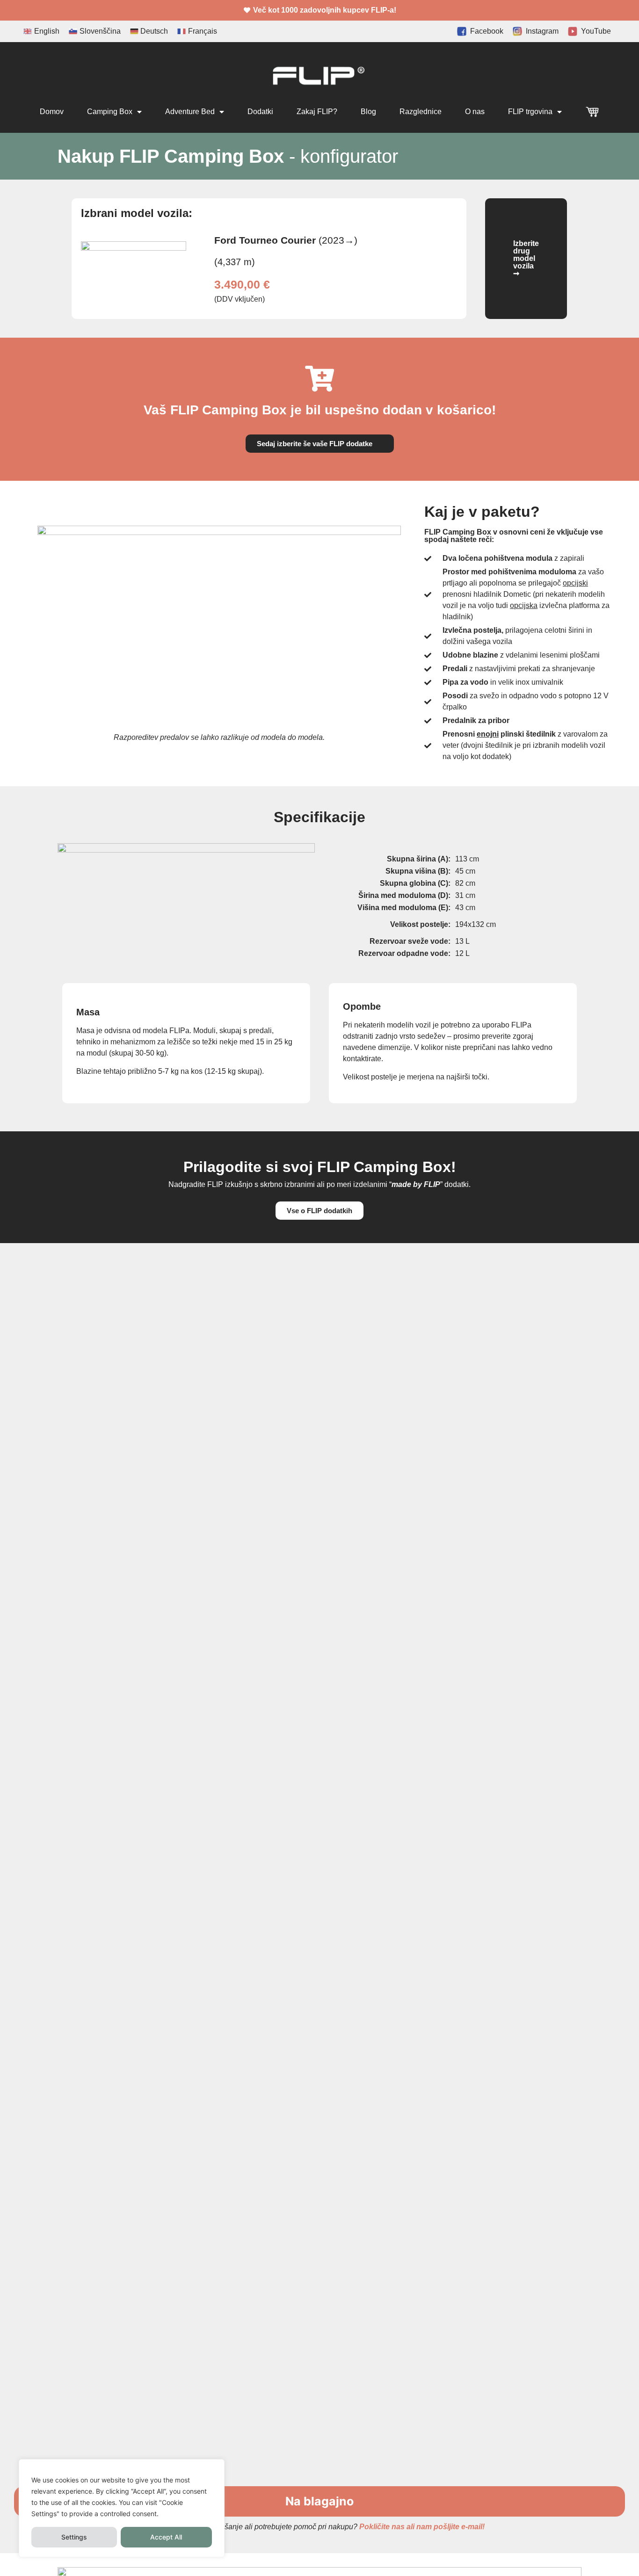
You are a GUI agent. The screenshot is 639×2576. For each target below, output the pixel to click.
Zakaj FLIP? (317, 112)
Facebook (485, 31)
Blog (368, 112)
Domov (52, 112)
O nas (475, 112)
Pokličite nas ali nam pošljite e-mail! (422, 2527)
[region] (122, 2508)
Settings (74, 2537)
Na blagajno (319, 2501)
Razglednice (421, 112)
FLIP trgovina (530, 112)
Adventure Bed (190, 112)
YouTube (594, 31)
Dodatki (260, 112)
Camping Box (110, 112)
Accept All (166, 2537)
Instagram (540, 31)
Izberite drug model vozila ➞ (526, 258)
